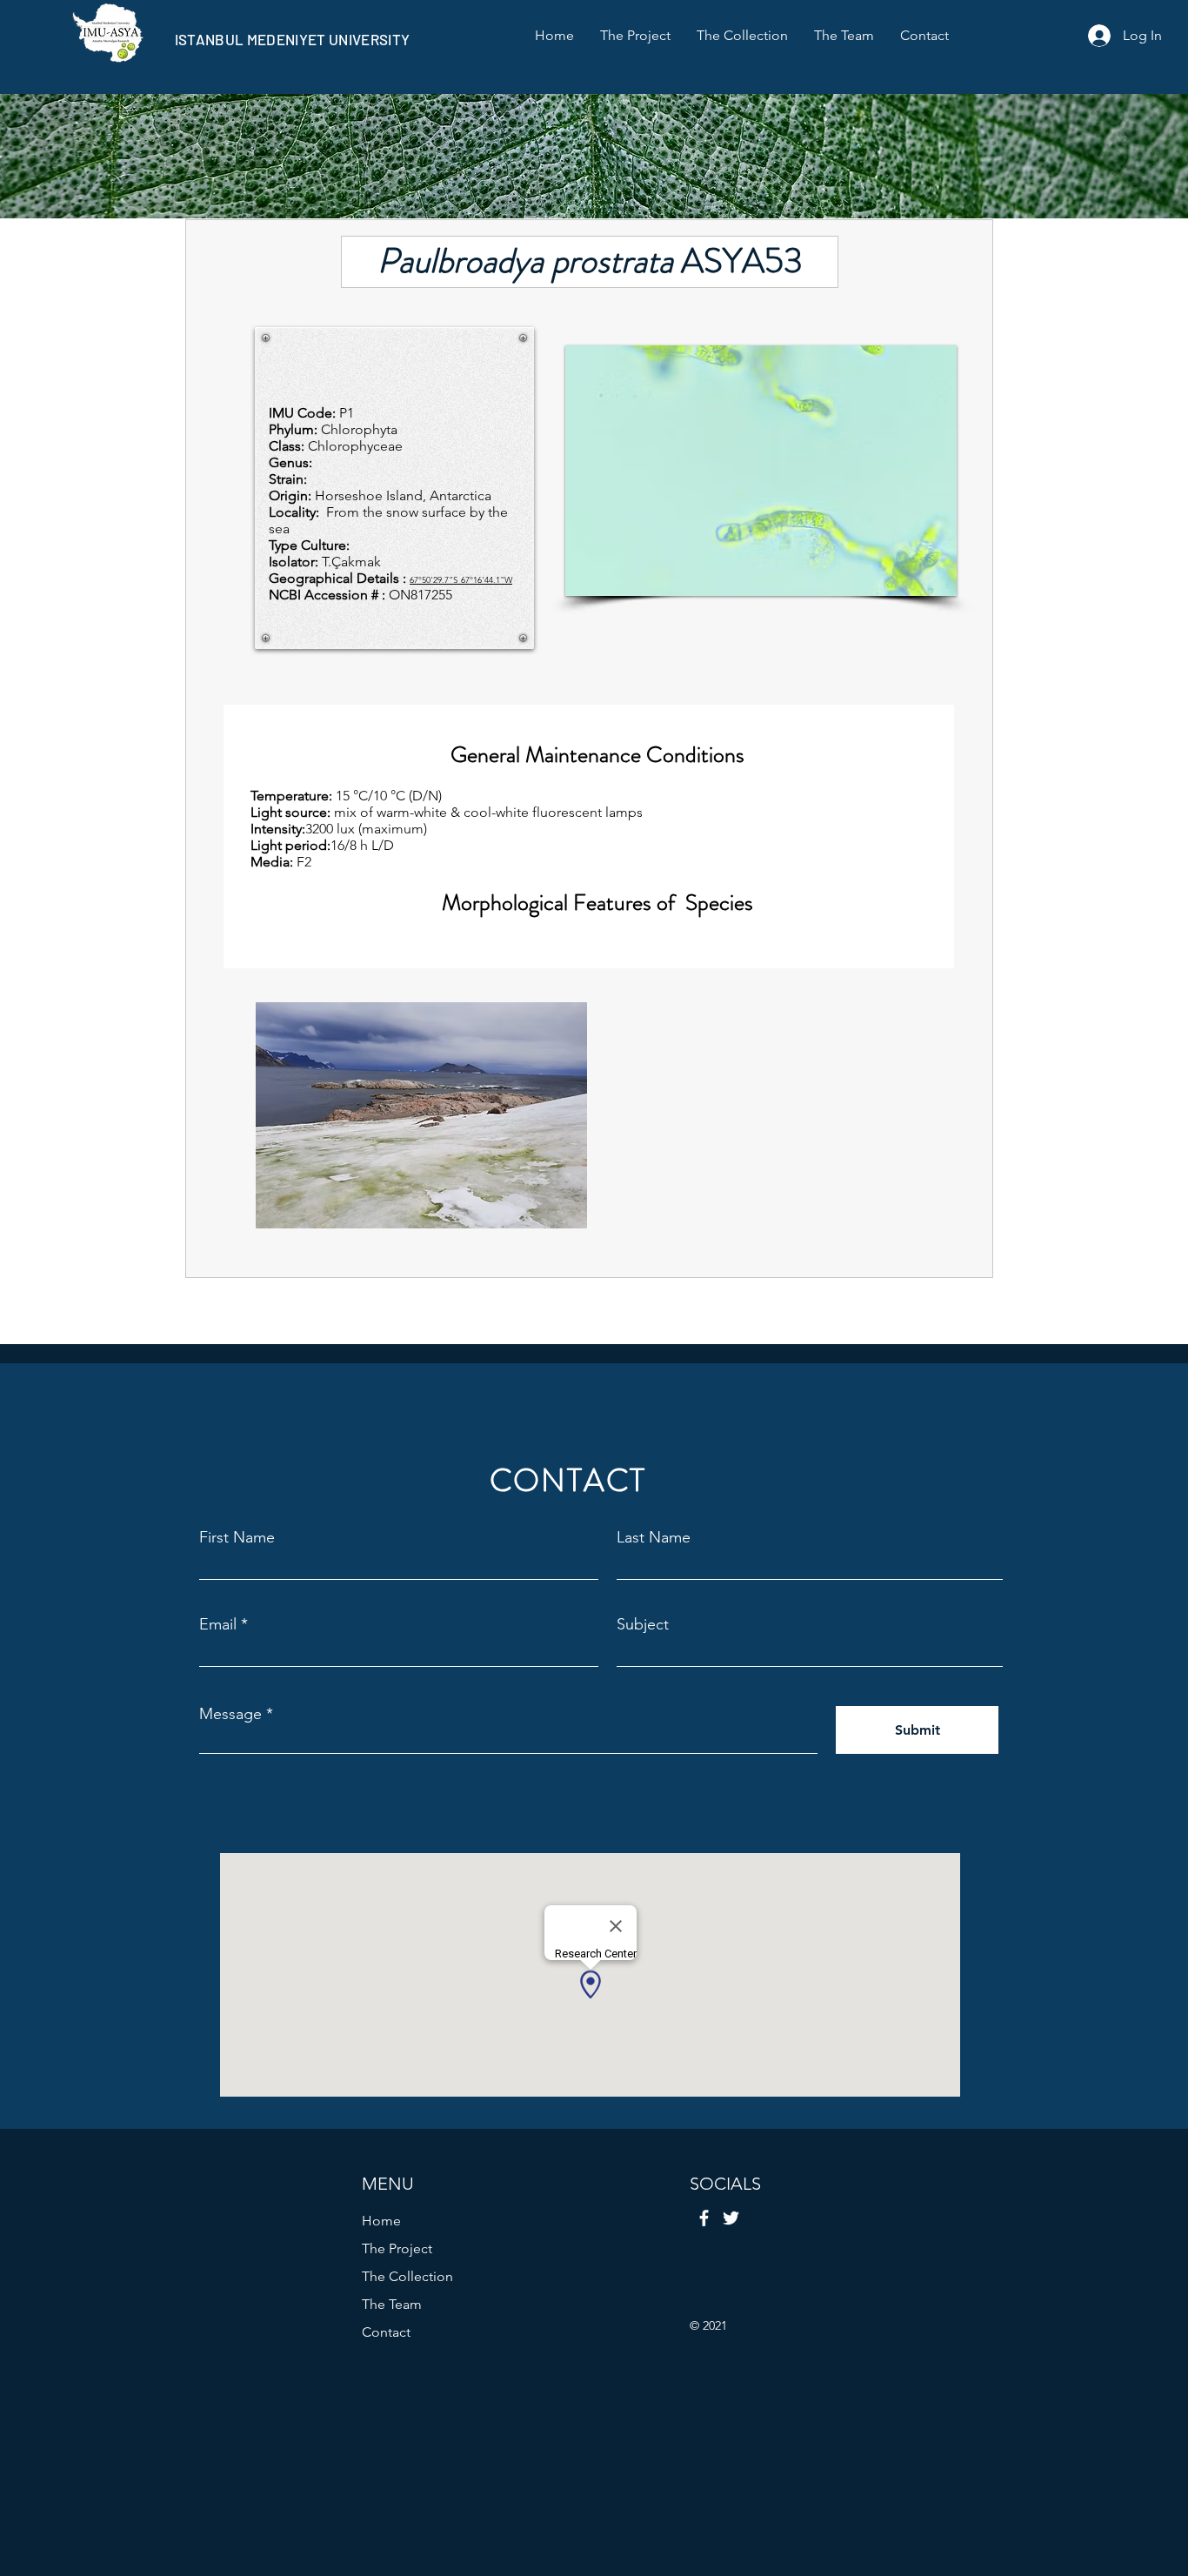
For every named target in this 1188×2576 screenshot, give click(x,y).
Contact (386, 2332)
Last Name (654, 1537)
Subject (643, 1624)
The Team (392, 2304)
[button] (761, 471)
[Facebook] (704, 2218)
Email (218, 1624)
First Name (237, 1537)
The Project (397, 2248)
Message (230, 1714)
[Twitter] (731, 2218)
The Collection (407, 2276)
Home (381, 2221)
